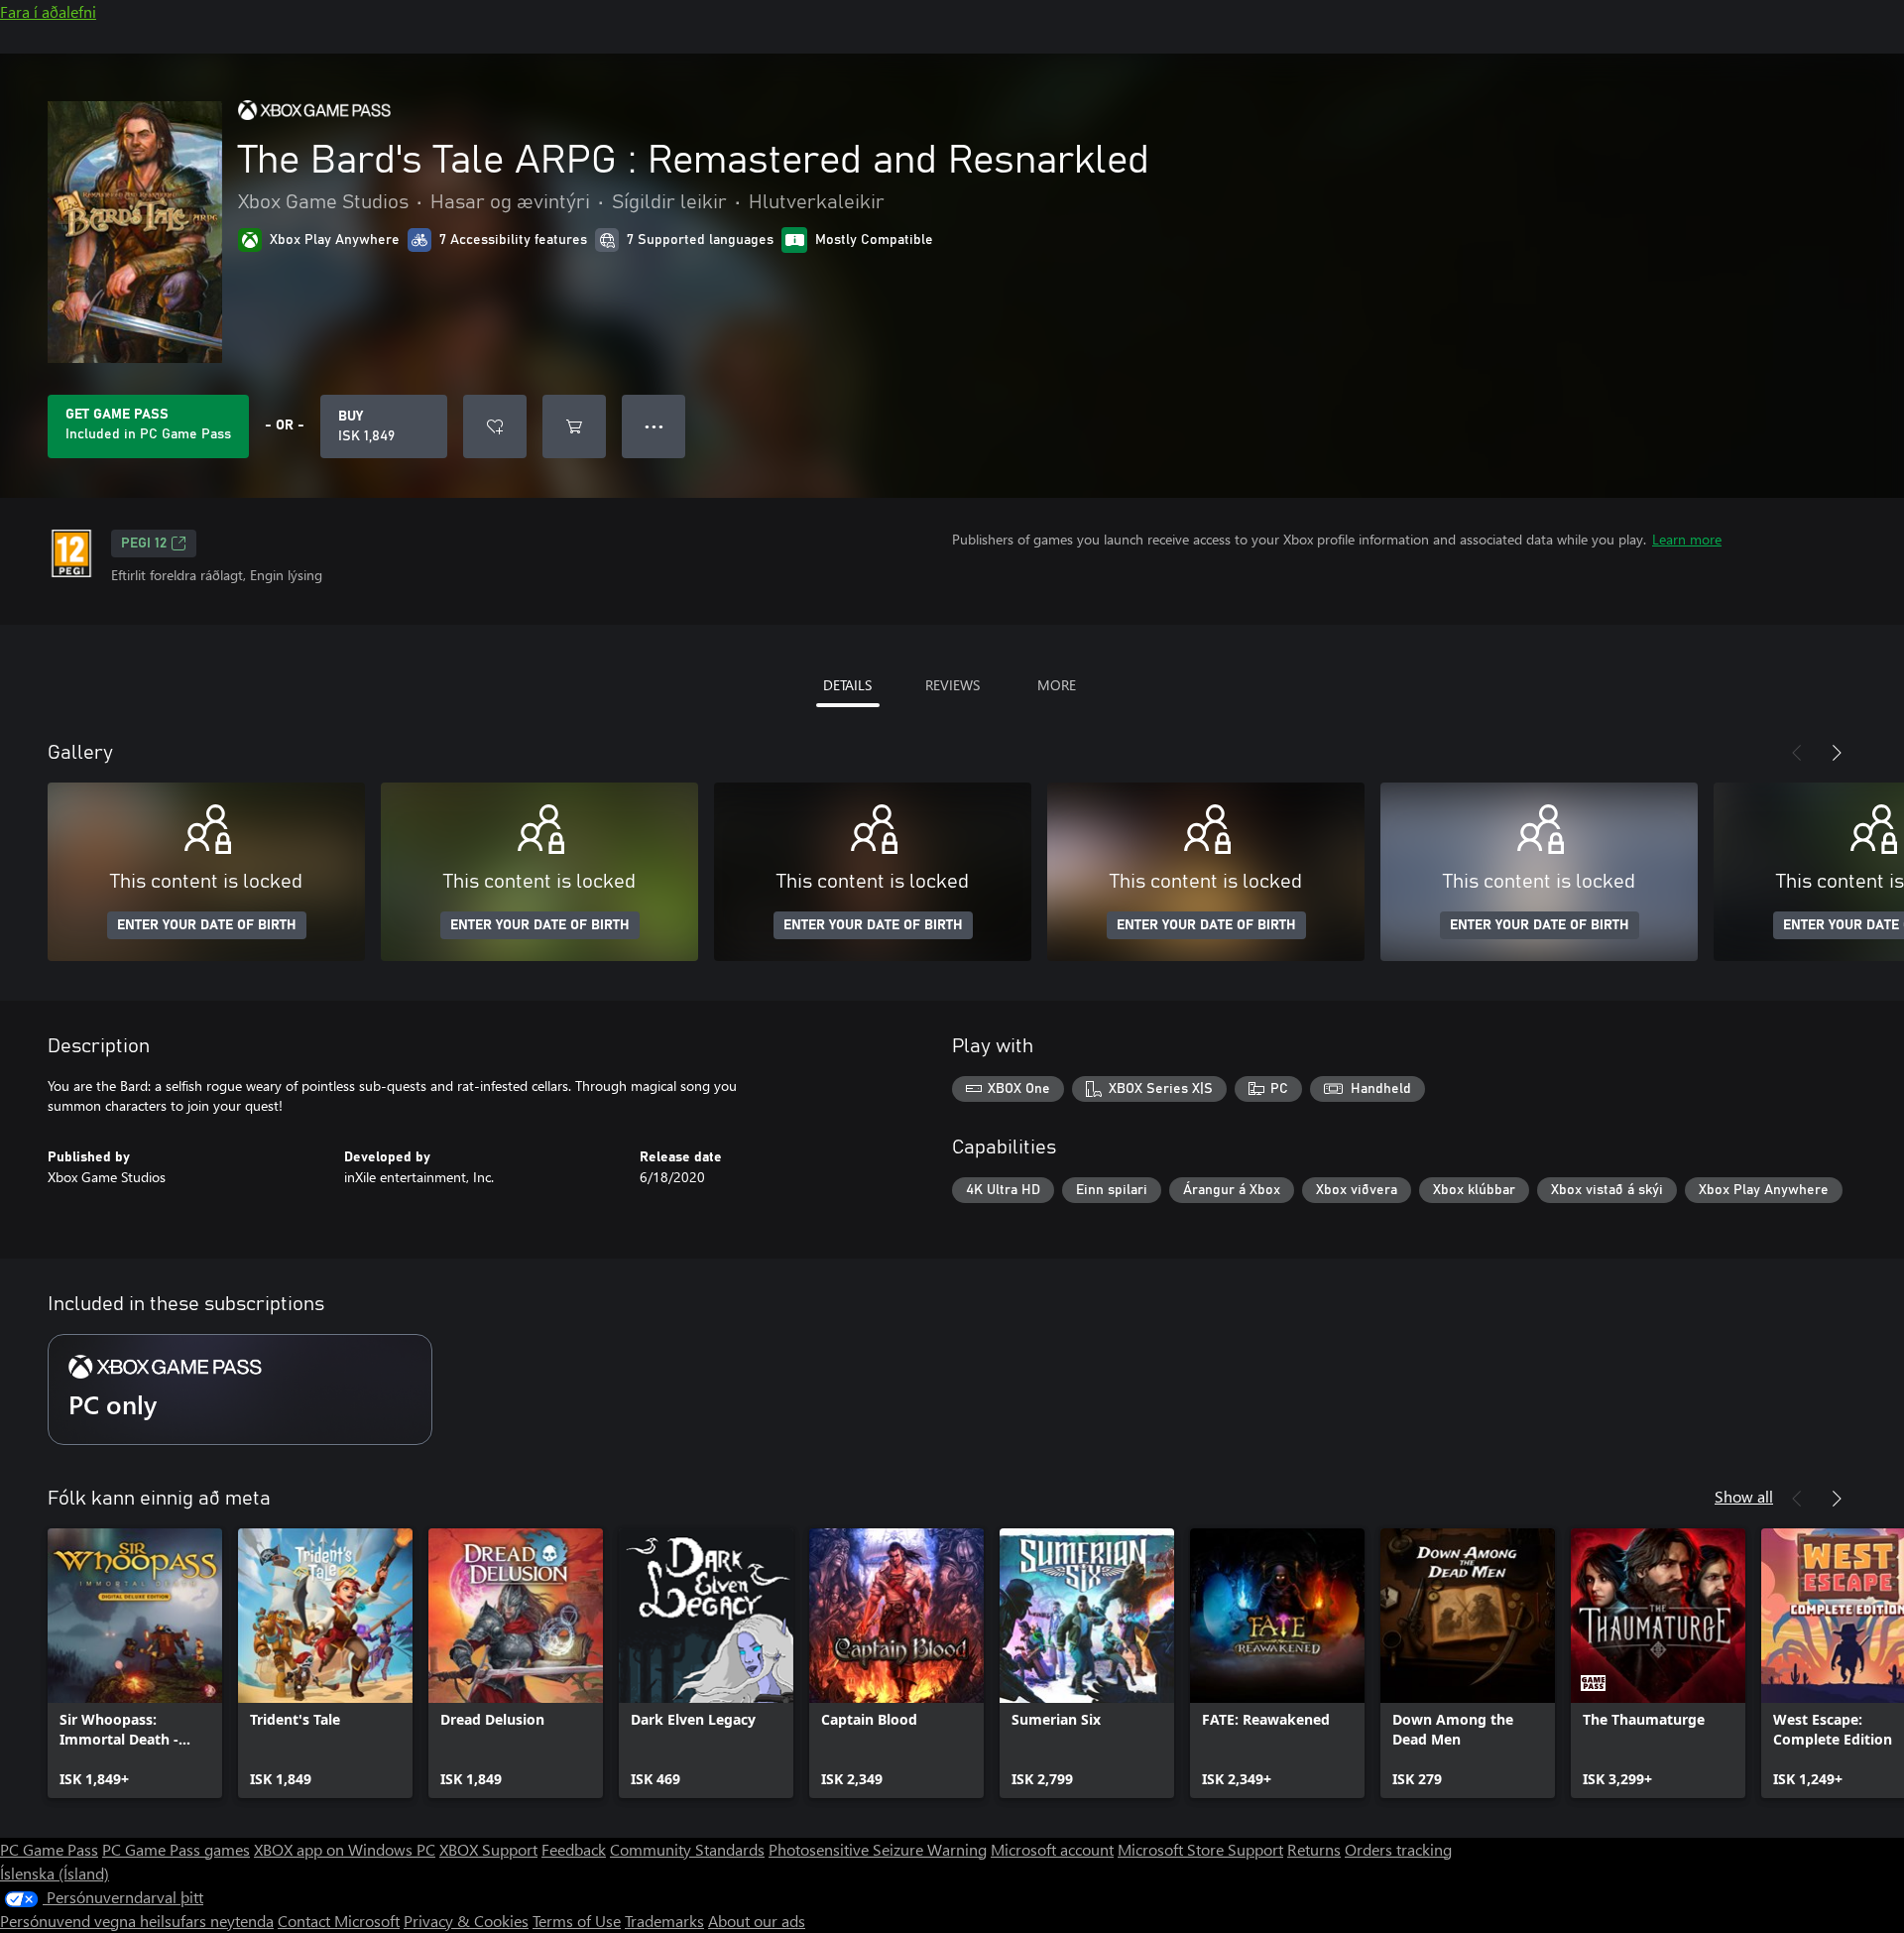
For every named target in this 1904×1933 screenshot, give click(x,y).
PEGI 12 (144, 544)
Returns (1314, 1849)
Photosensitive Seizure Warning (878, 1849)
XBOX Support (488, 1849)
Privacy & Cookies (466, 1921)
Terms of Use (577, 1921)
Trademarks (664, 1921)
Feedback (574, 1849)
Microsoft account (1052, 1849)
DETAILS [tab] (847, 685)
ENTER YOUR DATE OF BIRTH (207, 925)
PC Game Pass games (176, 1849)
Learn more (1687, 539)
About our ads (757, 1921)
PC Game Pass (49, 1849)
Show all (1744, 1496)
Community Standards (687, 1849)
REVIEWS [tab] (952, 685)
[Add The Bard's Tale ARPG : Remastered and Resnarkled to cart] (574, 426)
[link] (135, 1663)
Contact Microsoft (339, 1921)
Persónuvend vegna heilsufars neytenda (137, 1921)
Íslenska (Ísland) (55, 1873)
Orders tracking (1398, 1849)
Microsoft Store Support (1200, 1849)
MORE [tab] (1057, 685)
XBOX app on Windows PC (345, 1849)
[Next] (1837, 753)
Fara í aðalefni (48, 11)
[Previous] (1797, 753)
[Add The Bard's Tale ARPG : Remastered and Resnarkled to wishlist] (495, 426)
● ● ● (654, 426)
